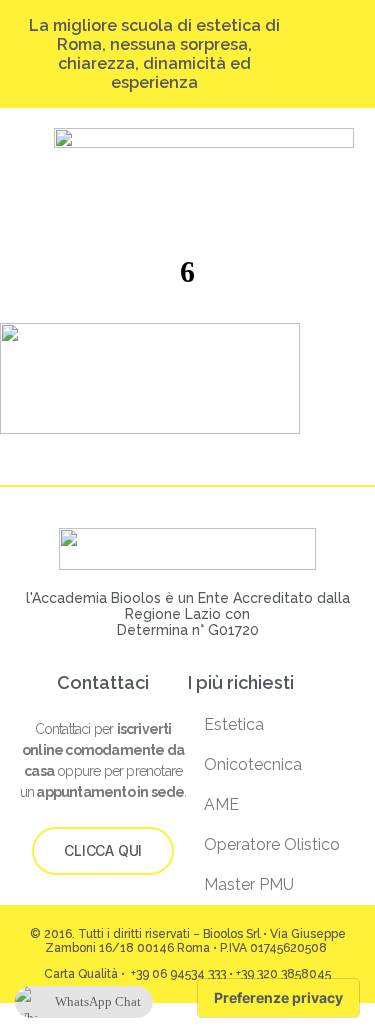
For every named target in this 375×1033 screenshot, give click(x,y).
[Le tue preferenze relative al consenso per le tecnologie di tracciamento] (278, 998)
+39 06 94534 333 (177, 974)
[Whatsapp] (336, 61)
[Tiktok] (326, 46)
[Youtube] (317, 61)
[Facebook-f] (345, 46)
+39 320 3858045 (283, 974)
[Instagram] (307, 46)
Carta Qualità (81, 974)
